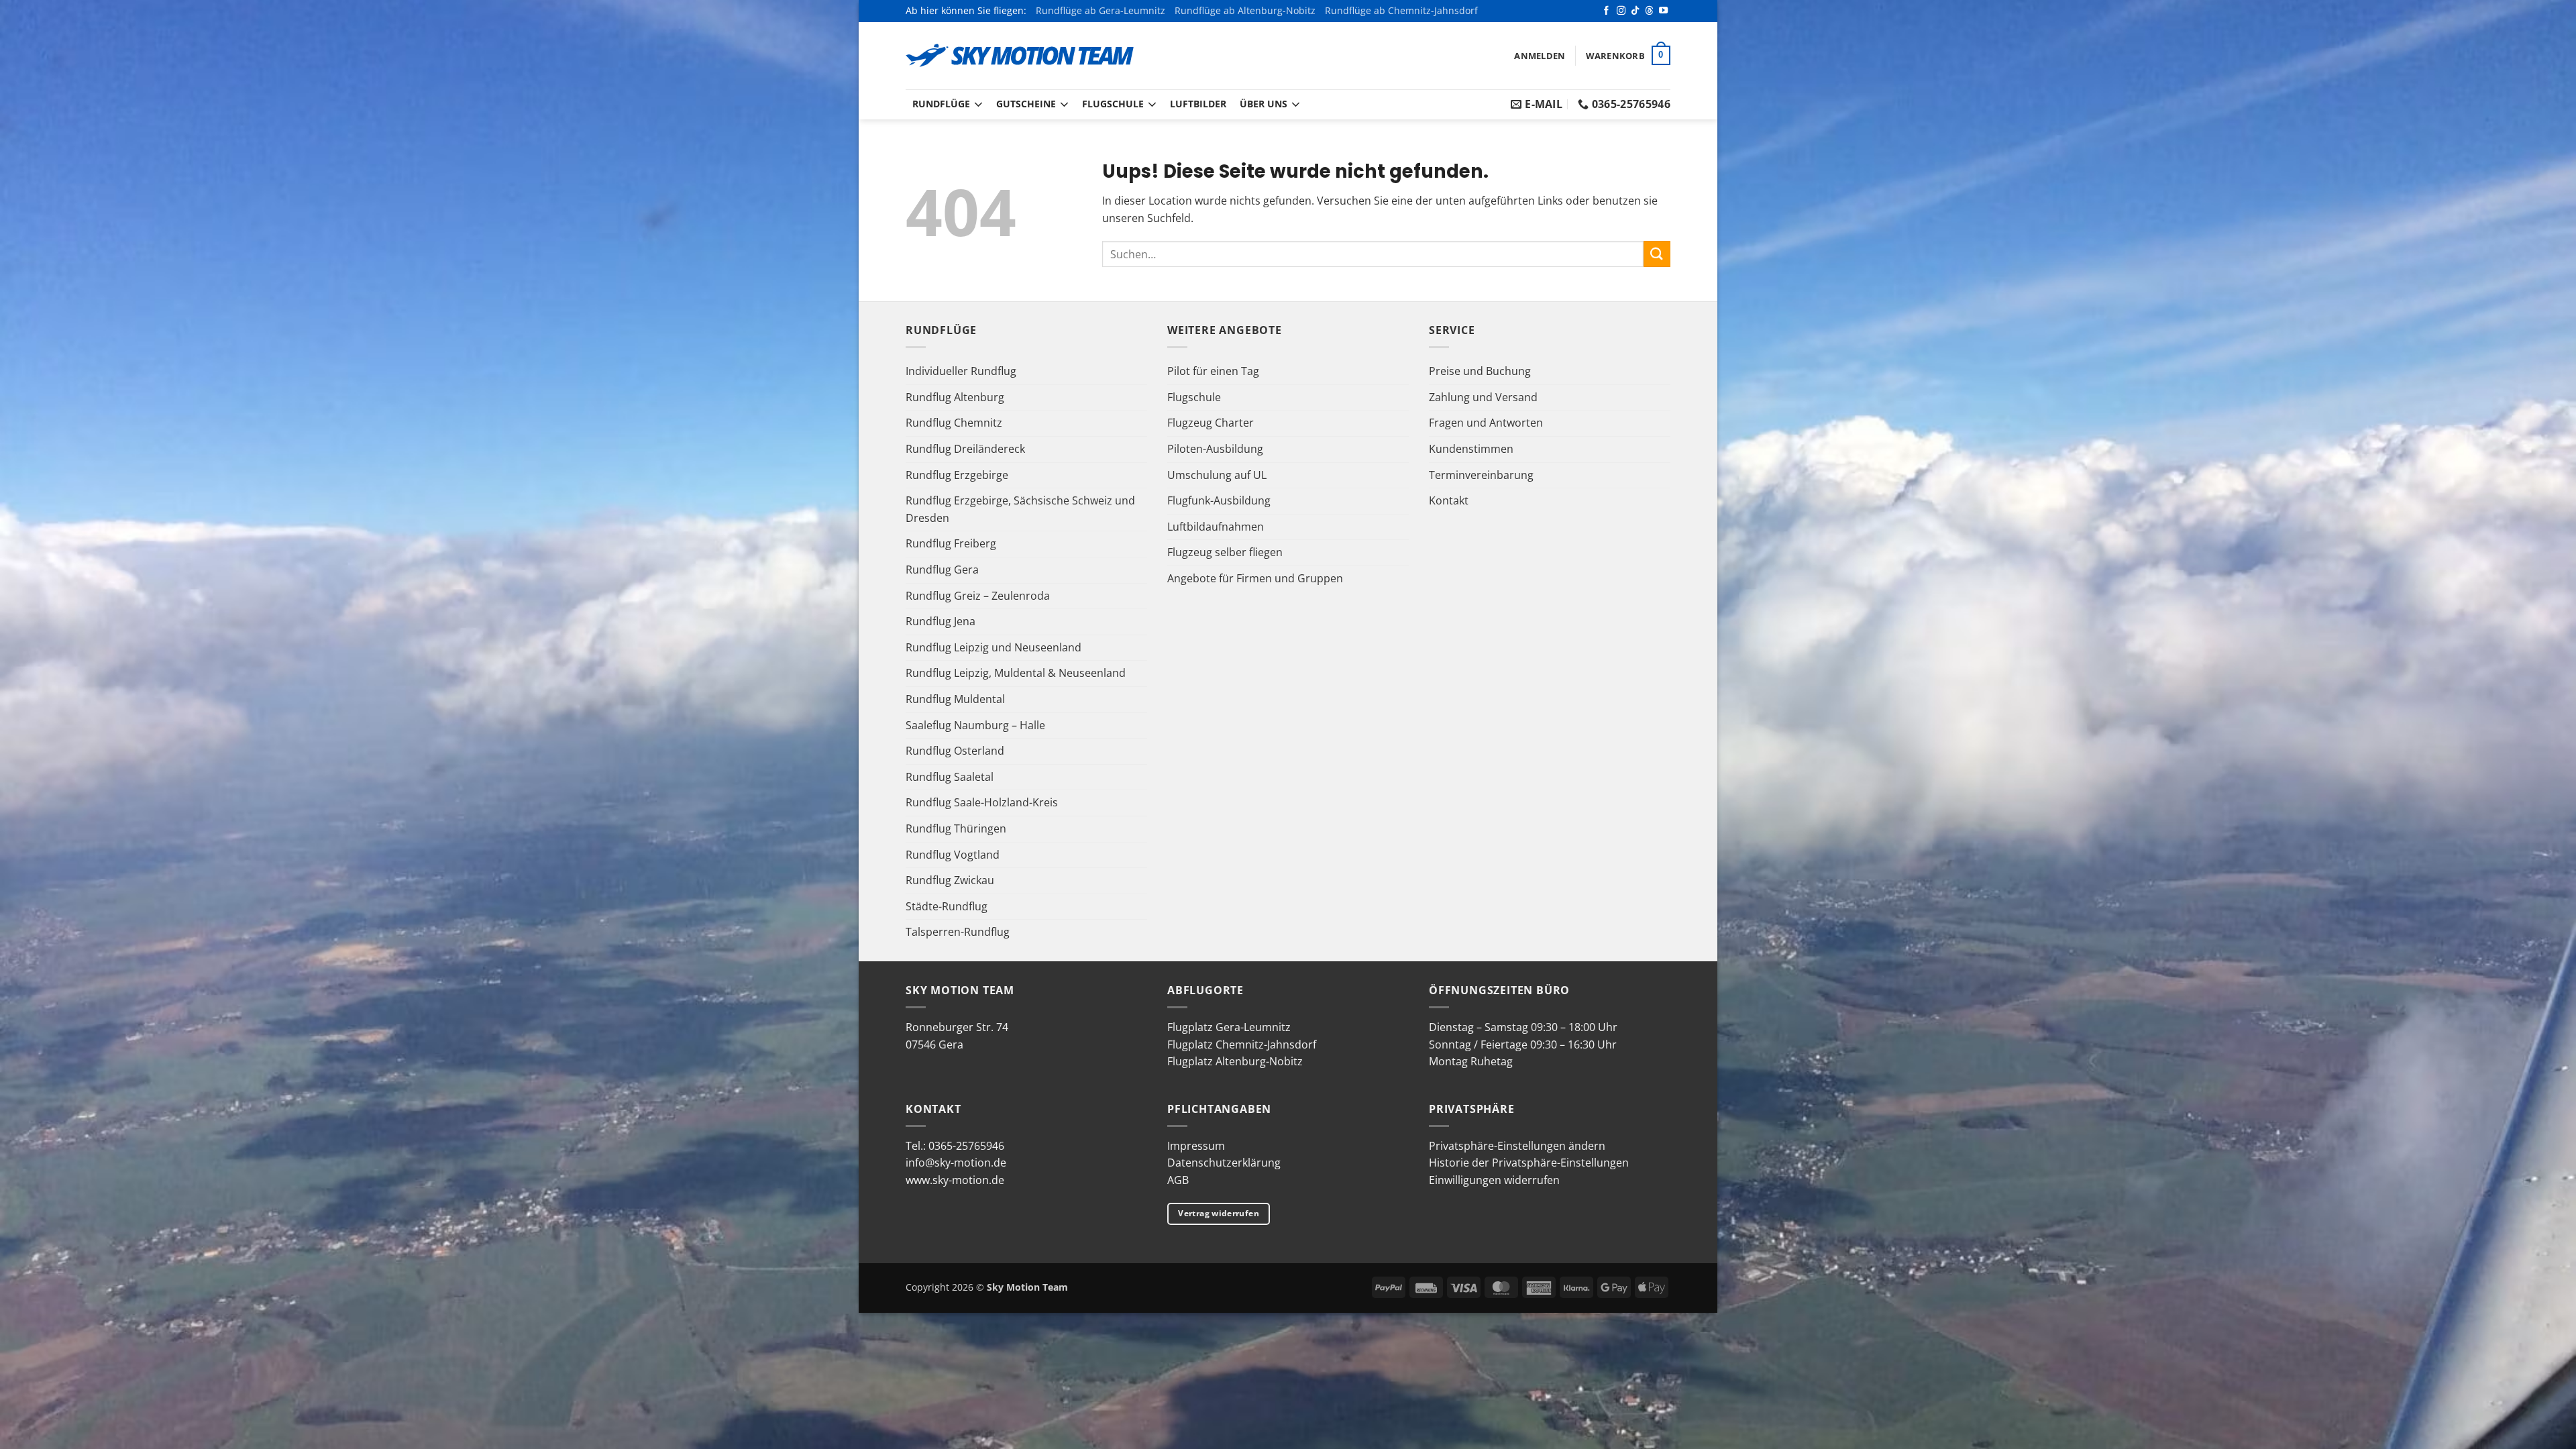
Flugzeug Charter (1211, 423)
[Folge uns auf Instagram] (1621, 11)
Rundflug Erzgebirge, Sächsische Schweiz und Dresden (1020, 509)
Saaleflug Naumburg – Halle (975, 725)
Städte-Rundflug (947, 906)
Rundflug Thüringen (956, 828)
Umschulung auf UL (1217, 475)
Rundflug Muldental (955, 699)
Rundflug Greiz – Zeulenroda (978, 596)
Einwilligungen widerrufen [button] (1494, 1180)
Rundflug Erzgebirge (957, 475)
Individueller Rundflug (961, 371)
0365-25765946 (966, 1146)
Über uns (1264, 104)
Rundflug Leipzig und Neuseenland (994, 647)
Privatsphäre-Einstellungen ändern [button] (1517, 1146)
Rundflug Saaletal (950, 777)
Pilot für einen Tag (1213, 371)
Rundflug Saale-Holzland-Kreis (982, 802)
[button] (1540, 56)
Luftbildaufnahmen (1216, 527)
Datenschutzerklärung (1224, 1163)
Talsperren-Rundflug (958, 932)
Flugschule (1113, 104)
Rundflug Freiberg (951, 543)
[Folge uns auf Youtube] (1663, 11)
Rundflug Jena (941, 621)
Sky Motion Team (1027, 1287)
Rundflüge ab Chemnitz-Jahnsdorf (1401, 10)
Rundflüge (941, 104)
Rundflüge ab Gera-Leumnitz (1101, 10)
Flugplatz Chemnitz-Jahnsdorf (1242, 1044)
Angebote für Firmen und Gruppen (1255, 578)
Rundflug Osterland (955, 751)
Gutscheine (1026, 104)
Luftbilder (1198, 104)
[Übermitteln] (1657, 254)
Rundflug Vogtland (953, 855)
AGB (1178, 1180)
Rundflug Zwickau (950, 880)
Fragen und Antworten (1486, 423)
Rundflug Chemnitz (954, 423)
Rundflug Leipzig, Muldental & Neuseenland (1016, 673)
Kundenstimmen (1471, 449)
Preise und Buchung (1480, 371)
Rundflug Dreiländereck (965, 449)
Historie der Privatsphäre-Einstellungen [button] (1529, 1163)
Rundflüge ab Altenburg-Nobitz (1245, 10)
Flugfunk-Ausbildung (1219, 500)
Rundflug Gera (942, 570)
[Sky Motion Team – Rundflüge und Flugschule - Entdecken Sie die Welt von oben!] (1020, 56)
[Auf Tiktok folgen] (1635, 11)
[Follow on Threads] (1649, 11)
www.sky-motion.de (955, 1180)
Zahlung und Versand (1483, 397)
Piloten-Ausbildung (1215, 449)
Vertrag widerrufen (1218, 1213)
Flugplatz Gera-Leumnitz (1229, 1027)
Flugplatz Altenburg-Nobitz (1235, 1061)
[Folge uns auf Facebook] (1606, 11)
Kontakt (1449, 500)
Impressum (1196, 1146)
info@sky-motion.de (956, 1163)
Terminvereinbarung (1481, 475)
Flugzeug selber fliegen (1225, 552)
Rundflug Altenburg (955, 397)
